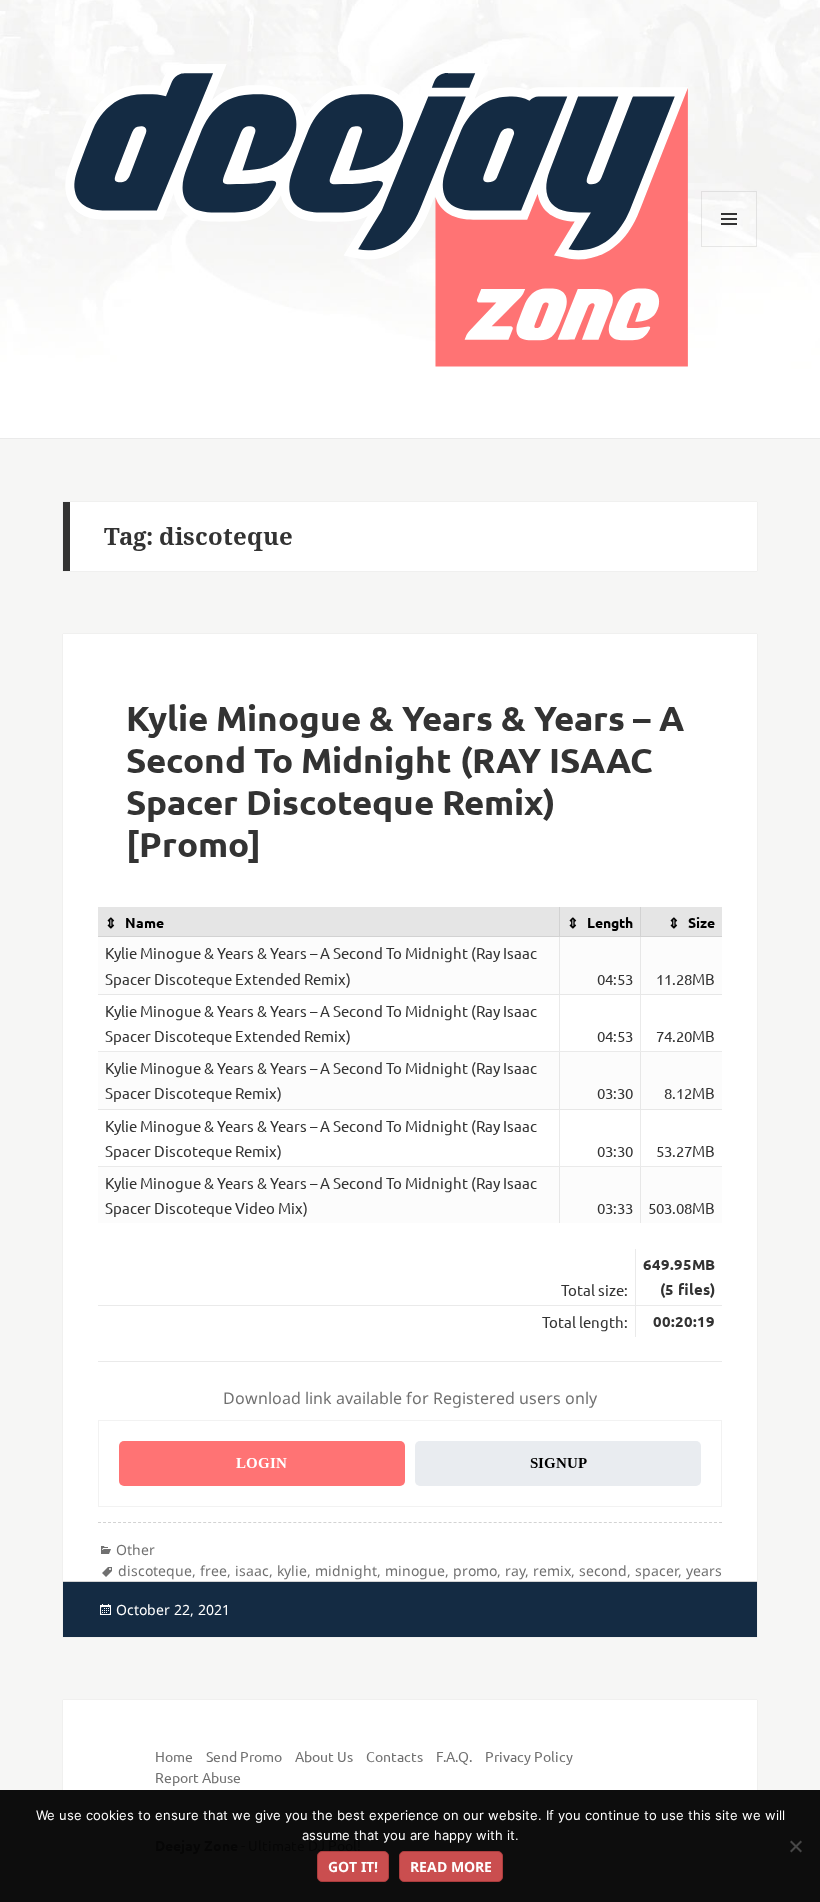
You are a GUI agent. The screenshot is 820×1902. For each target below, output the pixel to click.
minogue (415, 1570)
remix (552, 1570)
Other (135, 1549)
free (213, 1570)
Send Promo (244, 1756)
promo (475, 1570)
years (704, 1570)
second (603, 1570)
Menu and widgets (729, 246)
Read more (451, 1866)
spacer (656, 1570)
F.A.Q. (454, 1756)
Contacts (394, 1756)
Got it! (353, 1866)
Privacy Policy (529, 1756)
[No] (795, 1846)
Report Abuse (198, 1777)
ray (515, 1570)
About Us (324, 1756)
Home (174, 1756)
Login (261, 1463)
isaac (252, 1570)
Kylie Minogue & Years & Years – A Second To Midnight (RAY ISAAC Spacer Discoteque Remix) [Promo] (405, 780)
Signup (558, 1463)
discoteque (155, 1570)
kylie (292, 1570)
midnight (346, 1570)
